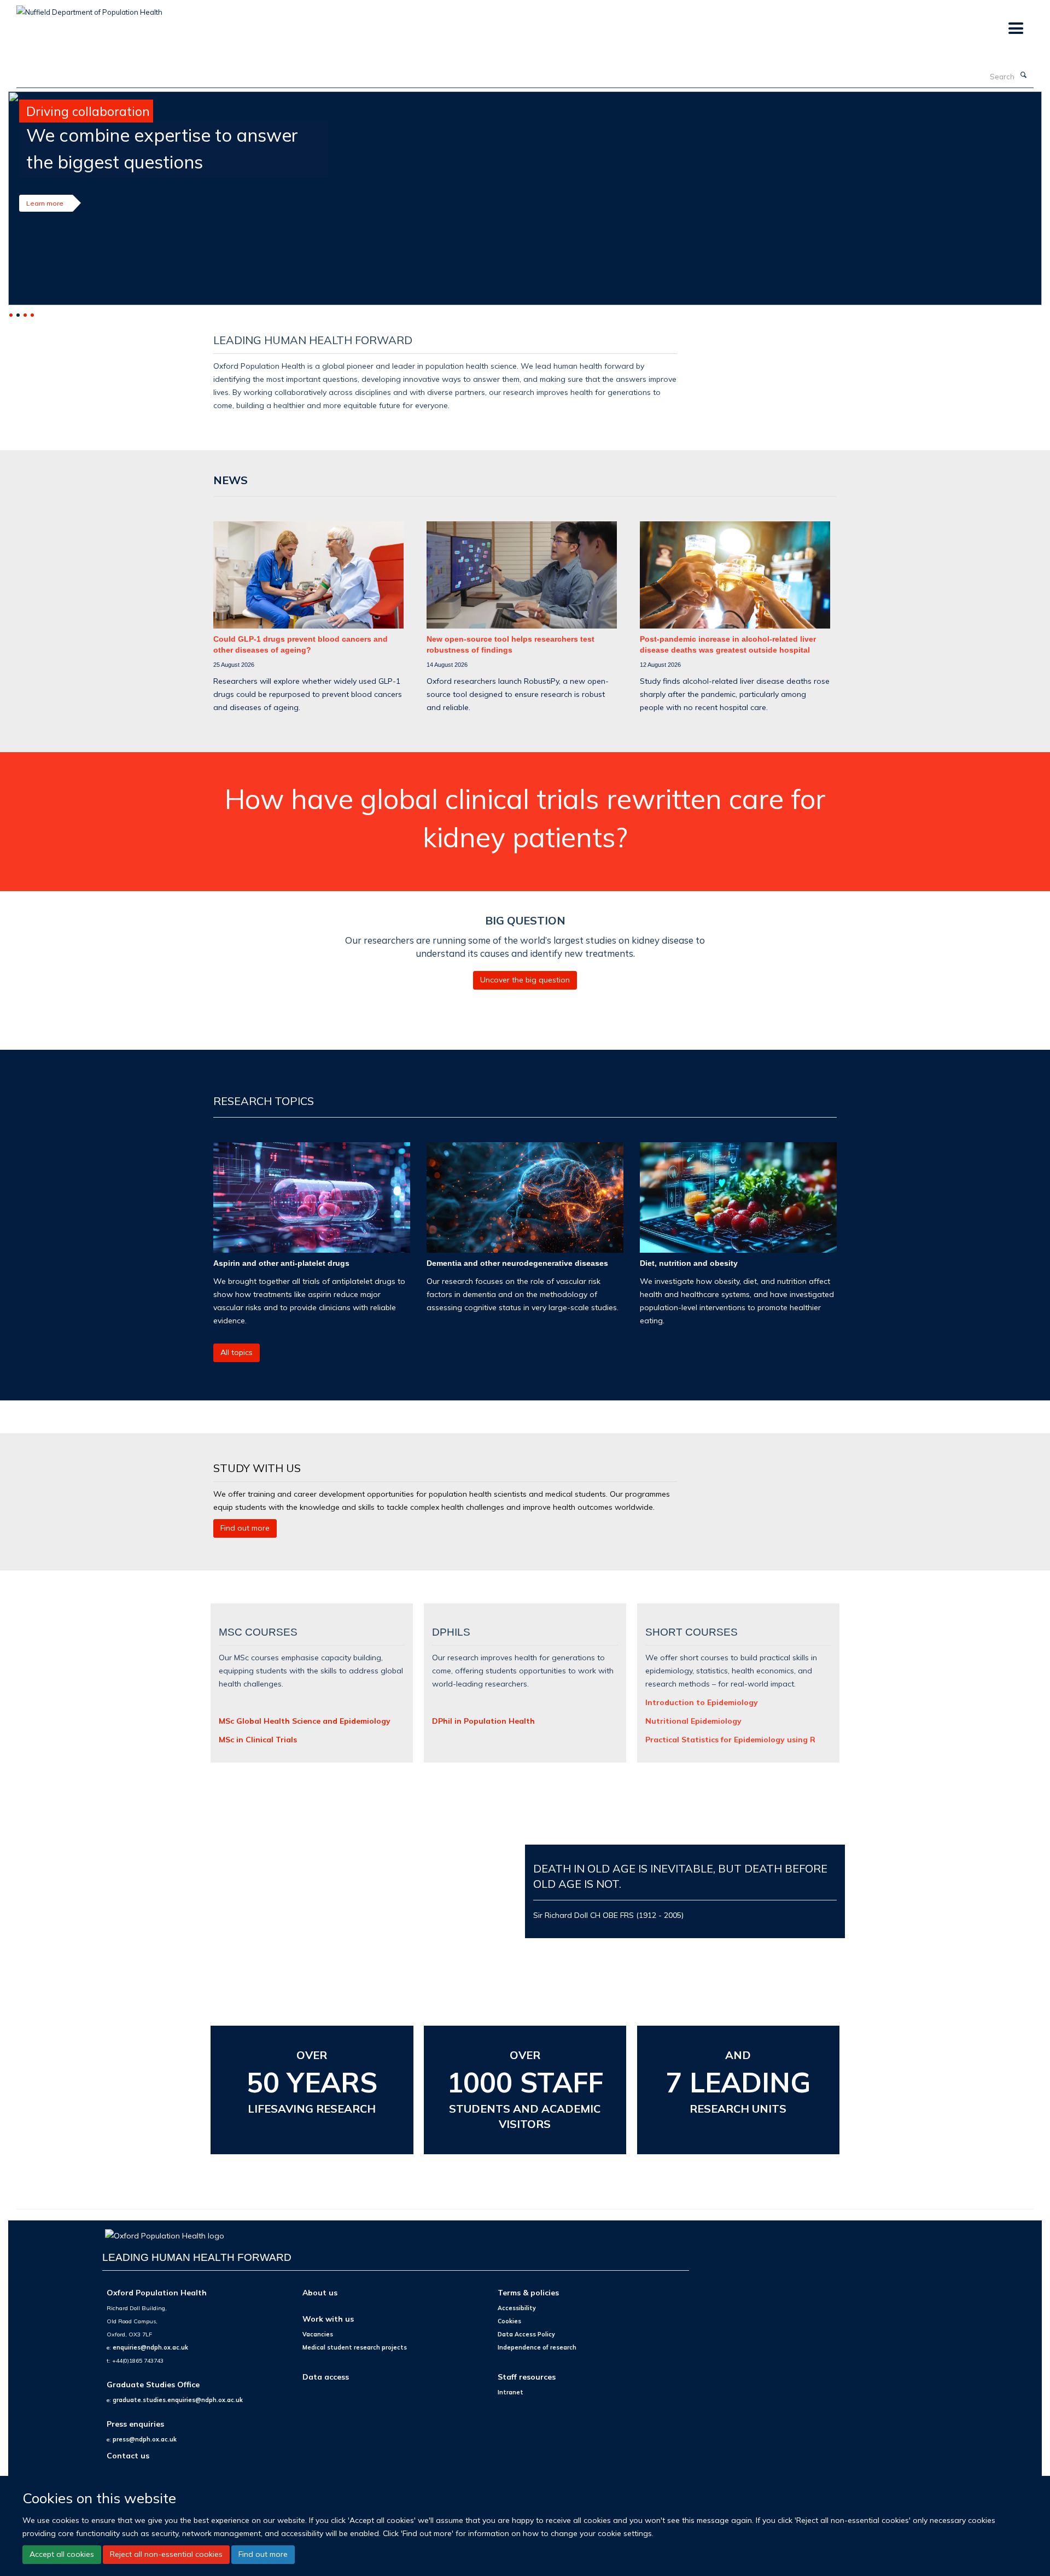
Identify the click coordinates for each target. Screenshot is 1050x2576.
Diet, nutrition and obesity (689, 1263)
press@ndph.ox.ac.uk (145, 2439)
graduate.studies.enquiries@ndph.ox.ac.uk (178, 2400)
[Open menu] (1015, 29)
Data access (326, 2377)
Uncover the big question (525, 980)
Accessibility (517, 2308)
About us (320, 2292)
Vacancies (318, 2334)
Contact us (128, 2455)
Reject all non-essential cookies (166, 2554)
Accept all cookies (62, 2554)
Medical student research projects (355, 2347)
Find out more (263, 2554)
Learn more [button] (45, 203)
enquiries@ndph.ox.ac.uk (150, 2347)
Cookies (509, 2321)
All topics (237, 1352)
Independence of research (537, 2347)
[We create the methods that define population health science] (525, 198)
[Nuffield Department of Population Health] (89, 8)
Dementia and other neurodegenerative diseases (517, 1263)
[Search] (1023, 75)
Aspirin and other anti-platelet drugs (281, 1263)
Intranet (511, 2392)
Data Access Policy (526, 2334)
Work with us (328, 2319)
